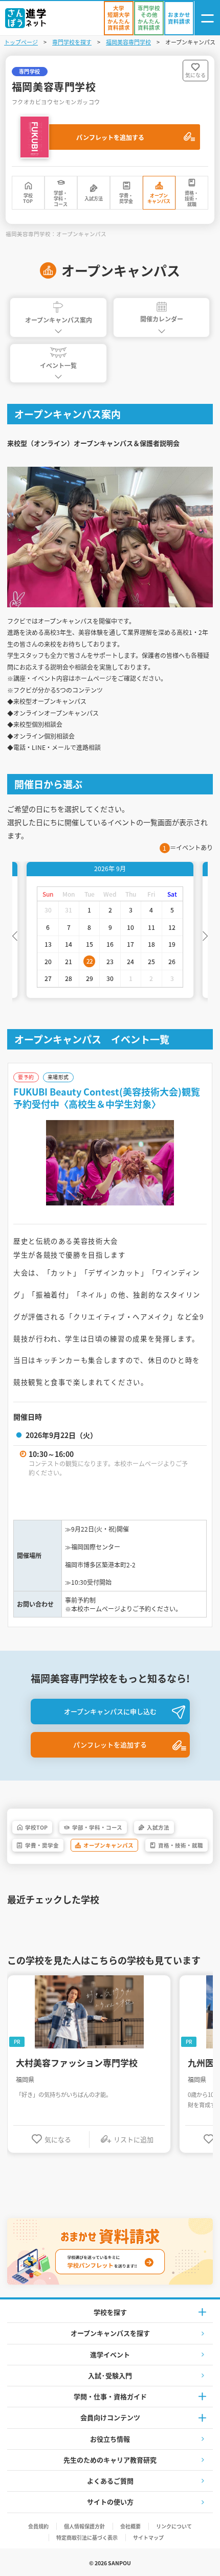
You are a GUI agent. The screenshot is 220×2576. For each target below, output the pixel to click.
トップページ (21, 42)
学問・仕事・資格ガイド (110, 2396)
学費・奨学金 (126, 198)
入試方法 (94, 199)
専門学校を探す (72, 42)
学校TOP (28, 198)
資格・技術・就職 (192, 199)
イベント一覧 (58, 365)
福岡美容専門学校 (128, 42)
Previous (15, 935)
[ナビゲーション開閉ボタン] (207, 18)
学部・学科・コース (61, 199)
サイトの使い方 (110, 2502)
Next (205, 935)
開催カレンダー (162, 319)
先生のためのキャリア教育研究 (110, 2460)
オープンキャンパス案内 (59, 320)
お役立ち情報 (110, 2439)
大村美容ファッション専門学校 (77, 2063)
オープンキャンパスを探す (110, 2333)
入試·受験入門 (110, 2375)
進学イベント (110, 2354)
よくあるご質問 (110, 2481)
